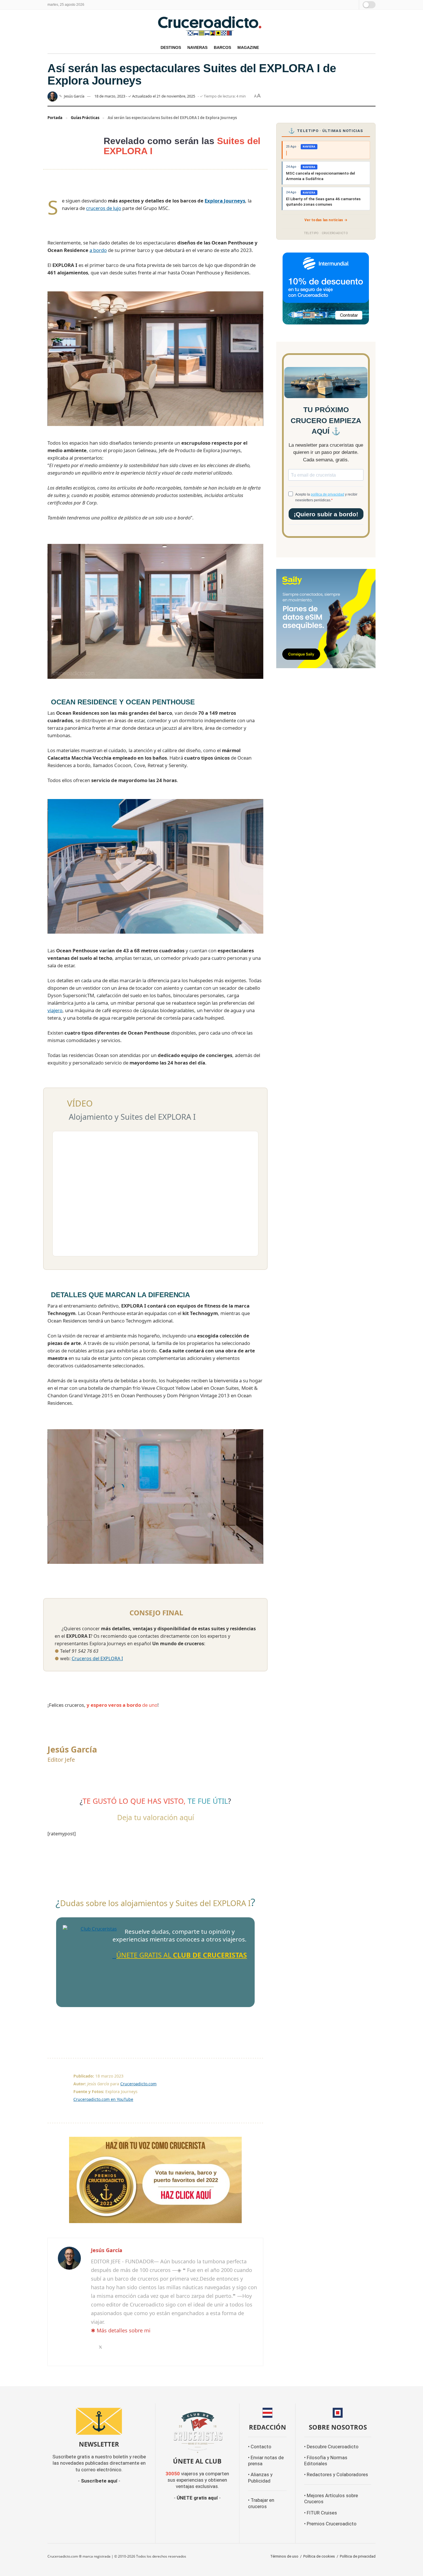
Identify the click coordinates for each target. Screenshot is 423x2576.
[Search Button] (354, 5)
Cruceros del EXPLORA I (97, 1658)
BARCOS (222, 47)
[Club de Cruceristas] (96, 1959)
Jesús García (74, 96)
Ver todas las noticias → (326, 220)
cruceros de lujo (104, 208)
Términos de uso (284, 2556)
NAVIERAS (197, 47)
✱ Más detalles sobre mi (121, 2330)
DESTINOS (171, 47)
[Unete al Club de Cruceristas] (197, 2431)
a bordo (98, 250)
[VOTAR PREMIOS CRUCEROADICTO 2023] (155, 2180)
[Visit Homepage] (211, 26)
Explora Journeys (225, 201)
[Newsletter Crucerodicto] (99, 2421)
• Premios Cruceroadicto (330, 2524)
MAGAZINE (248, 47)
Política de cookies (319, 2556)
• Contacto (260, 2447)
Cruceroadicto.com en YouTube (103, 2099)
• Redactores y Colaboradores (336, 2475)
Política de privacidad (358, 2556)
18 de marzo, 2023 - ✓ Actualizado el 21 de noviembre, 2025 (145, 96)
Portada (55, 118)
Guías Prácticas (85, 118)
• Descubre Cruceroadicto (331, 2447)
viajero (55, 1010)
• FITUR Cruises (321, 2513)
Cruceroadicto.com (138, 2084)
